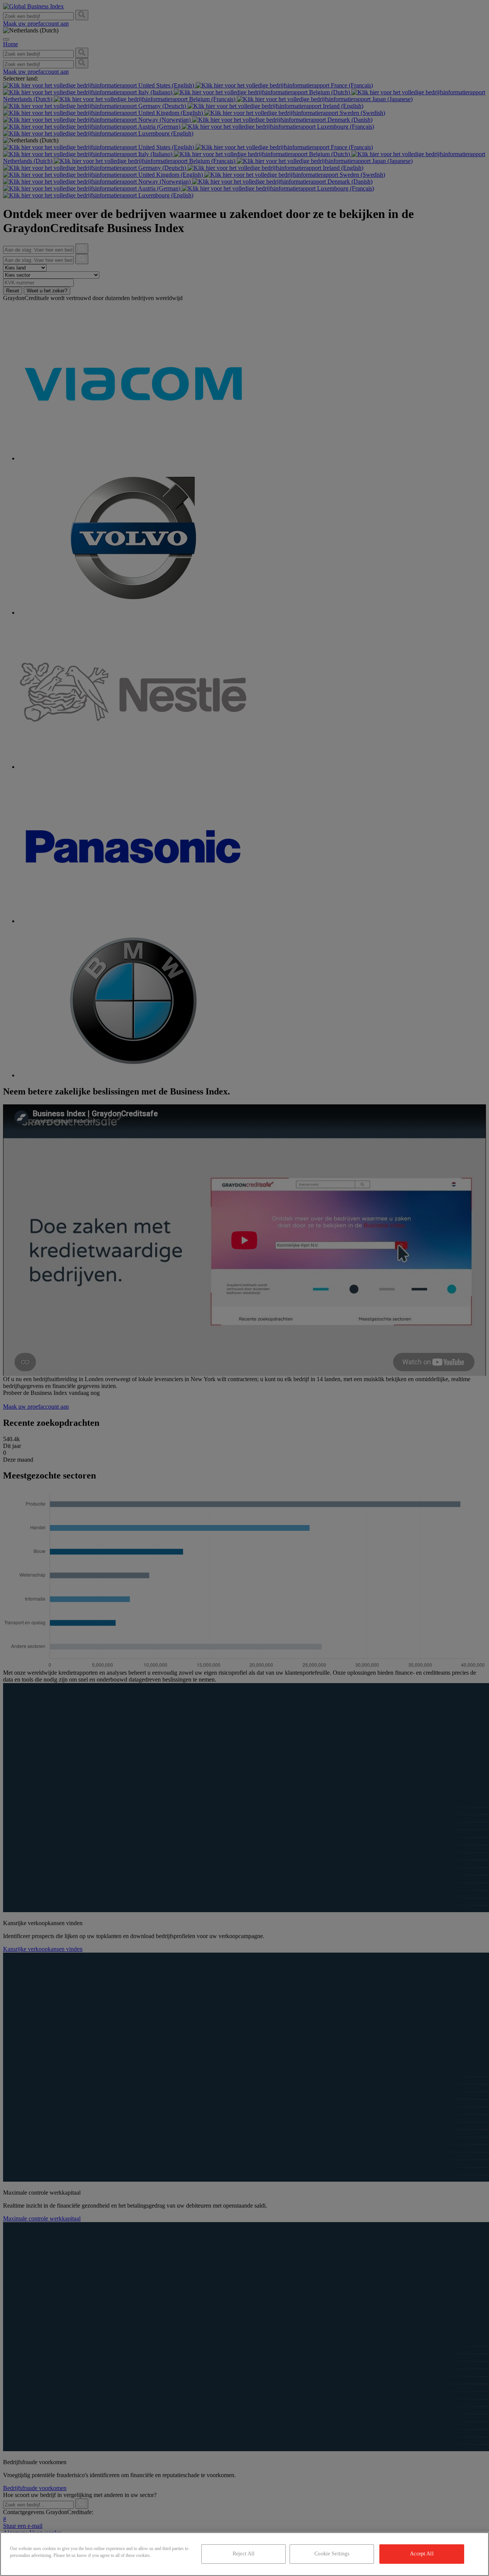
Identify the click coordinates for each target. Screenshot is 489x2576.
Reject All (244, 2554)
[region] (244, 2554)
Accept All (422, 2554)
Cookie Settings (332, 2554)
